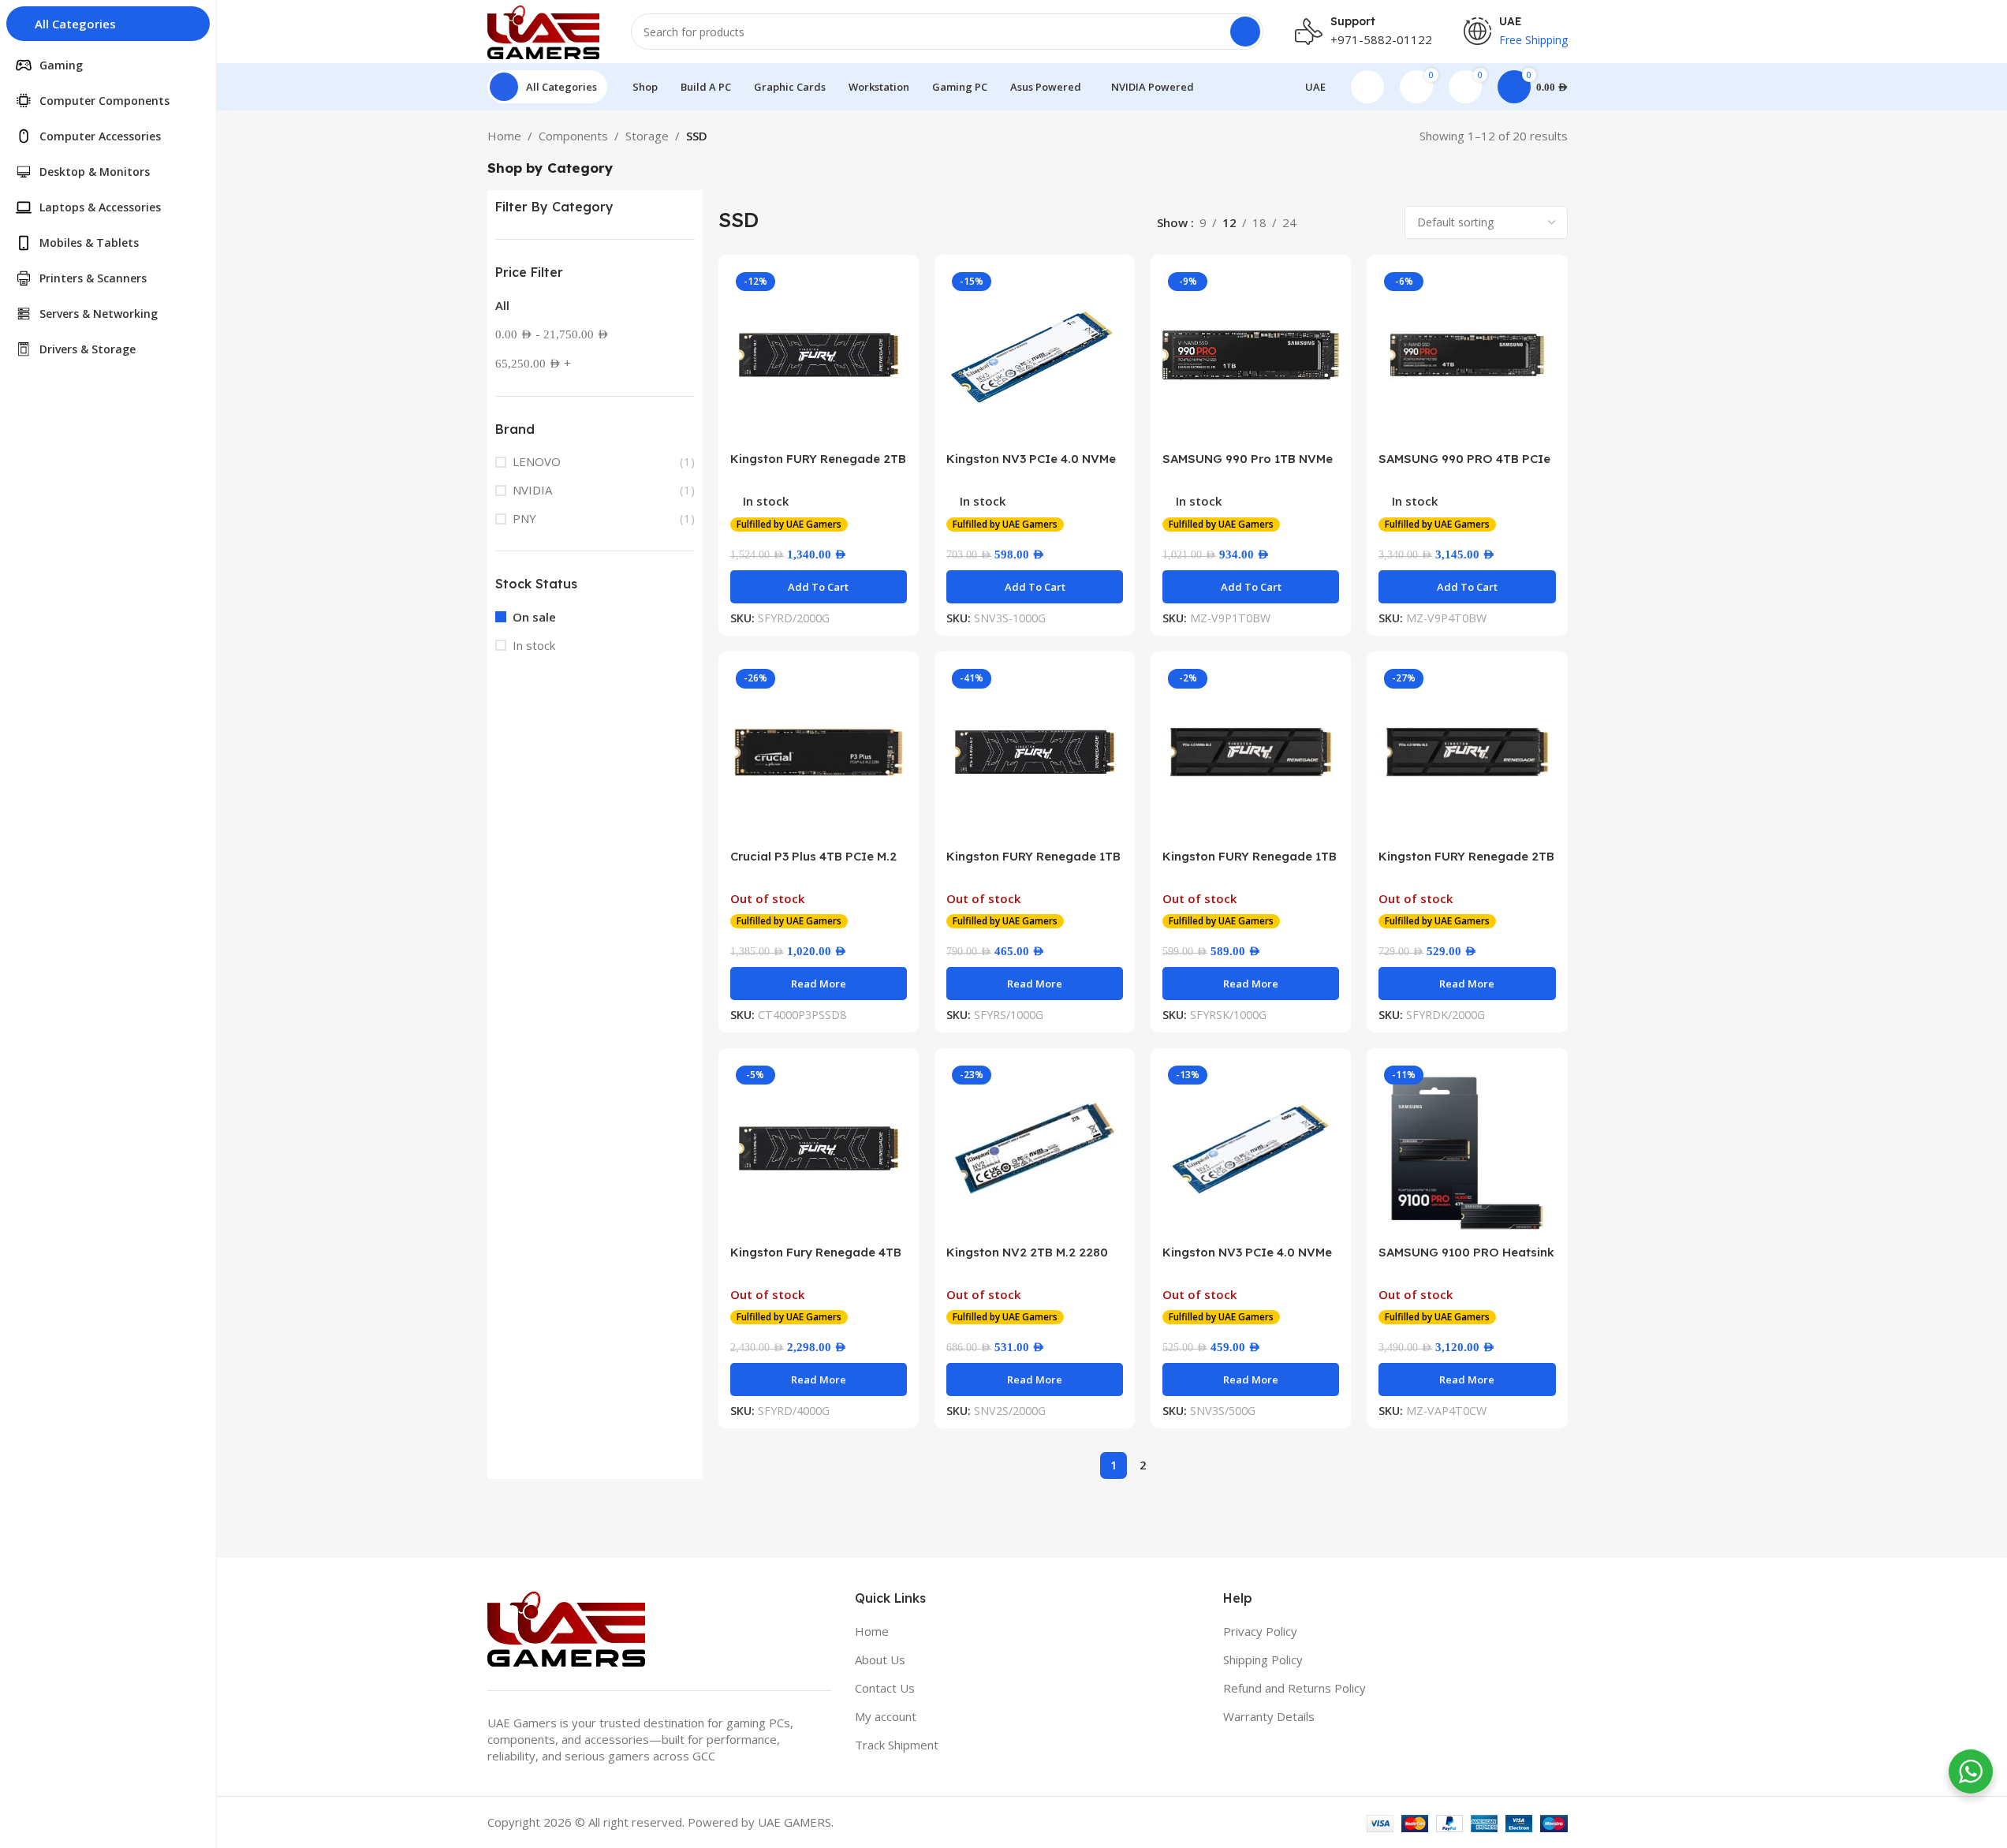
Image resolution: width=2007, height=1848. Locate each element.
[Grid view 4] (1380, 223)
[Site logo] (544, 30)
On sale (534, 617)
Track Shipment (897, 1745)
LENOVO (537, 461)
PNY (524, 518)
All (502, 305)
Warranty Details (1269, 1716)
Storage (647, 136)
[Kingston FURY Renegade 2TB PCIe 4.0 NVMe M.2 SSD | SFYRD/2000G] (819, 355)
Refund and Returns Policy (1294, 1688)
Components (573, 136)
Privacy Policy (1260, 1631)
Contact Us (885, 1688)
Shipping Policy (1263, 1659)
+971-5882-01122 (1381, 39)
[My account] (1367, 87)
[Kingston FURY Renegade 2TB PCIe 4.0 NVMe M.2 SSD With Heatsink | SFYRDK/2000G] (1467, 752)
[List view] (1326, 223)
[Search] (1245, 32)
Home (504, 136)
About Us (880, 1659)
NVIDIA (532, 490)
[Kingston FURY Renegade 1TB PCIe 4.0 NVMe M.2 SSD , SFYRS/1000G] (1035, 752)
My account (886, 1716)
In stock (534, 645)
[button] (819, 587)
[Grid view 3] (1353, 223)
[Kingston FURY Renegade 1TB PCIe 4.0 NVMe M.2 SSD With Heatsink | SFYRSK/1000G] (1251, 752)
